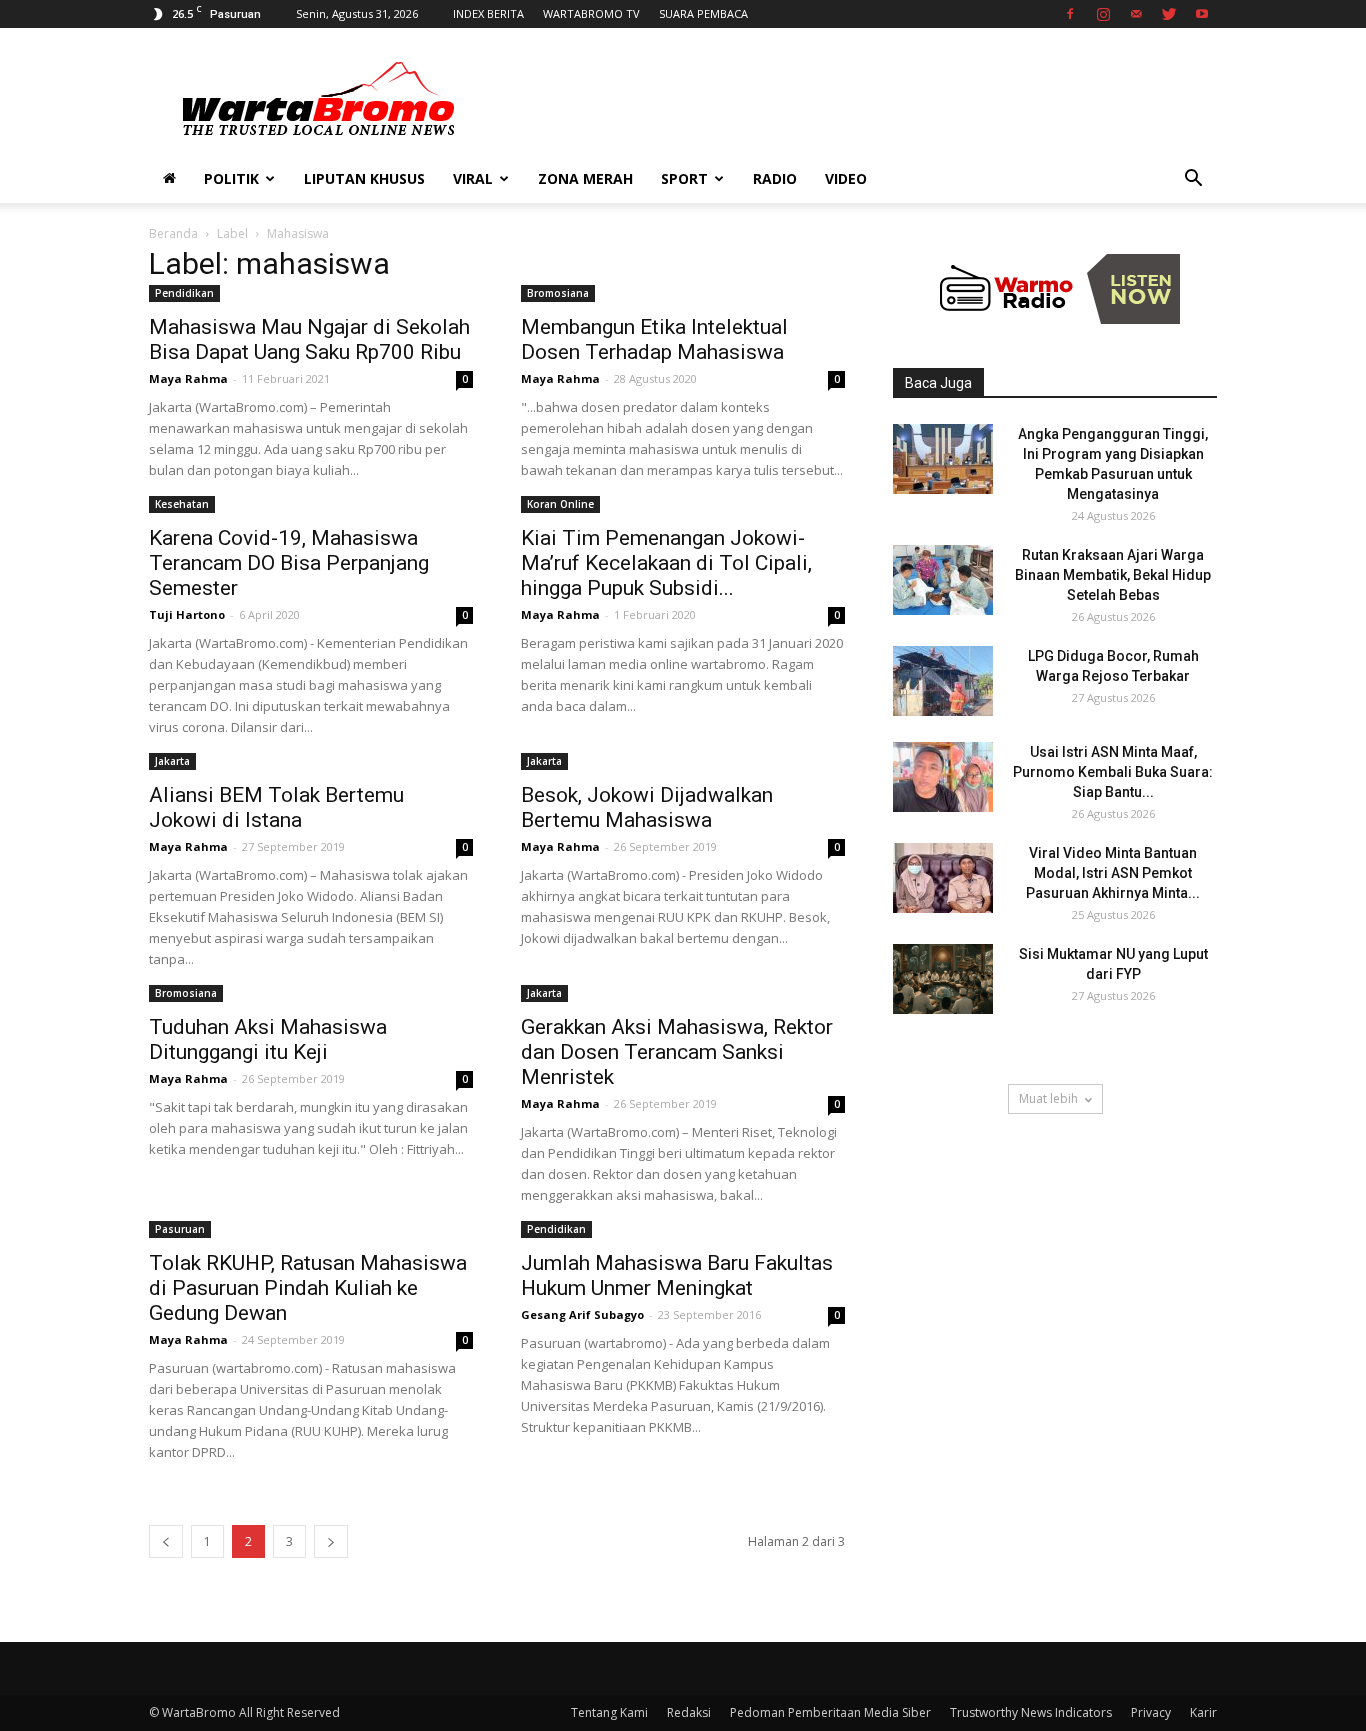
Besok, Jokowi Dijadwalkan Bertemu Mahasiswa (647, 807)
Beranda (173, 233)
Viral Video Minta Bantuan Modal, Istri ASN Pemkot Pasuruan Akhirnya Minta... (1113, 873)
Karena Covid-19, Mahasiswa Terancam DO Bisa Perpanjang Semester (289, 563)
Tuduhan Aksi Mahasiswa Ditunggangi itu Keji (268, 1039)
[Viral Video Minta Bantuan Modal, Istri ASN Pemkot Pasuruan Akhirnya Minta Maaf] (943, 878)
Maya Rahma (188, 378)
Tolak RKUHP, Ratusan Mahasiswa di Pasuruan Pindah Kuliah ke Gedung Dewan (308, 1288)
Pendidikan (184, 293)
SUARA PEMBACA (703, 13)
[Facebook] (1070, 14)
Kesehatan (182, 504)
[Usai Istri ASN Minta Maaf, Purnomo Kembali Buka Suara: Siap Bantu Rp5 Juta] (943, 777)
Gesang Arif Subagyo (582, 1314)
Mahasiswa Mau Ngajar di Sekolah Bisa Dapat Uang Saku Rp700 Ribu (309, 339)
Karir (1203, 1712)
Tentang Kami (609, 1712)
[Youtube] (1202, 14)
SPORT (684, 178)
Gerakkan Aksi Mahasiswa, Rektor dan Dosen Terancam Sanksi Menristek (677, 1052)
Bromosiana (558, 293)
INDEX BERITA (488, 13)
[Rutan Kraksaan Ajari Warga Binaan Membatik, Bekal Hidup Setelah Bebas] (943, 580)
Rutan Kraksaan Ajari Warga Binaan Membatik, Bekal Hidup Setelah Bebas (1113, 575)
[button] (1193, 180)
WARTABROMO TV (591, 13)
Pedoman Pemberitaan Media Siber (830, 1712)
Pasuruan (180, 1229)
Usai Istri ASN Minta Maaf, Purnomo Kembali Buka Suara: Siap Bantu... (1113, 772)
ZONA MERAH (585, 178)
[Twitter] (1169, 14)
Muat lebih (1048, 1098)
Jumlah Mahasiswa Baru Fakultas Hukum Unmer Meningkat (677, 1275)
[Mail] (1136, 14)
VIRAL (473, 178)
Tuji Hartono (187, 614)
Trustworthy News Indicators (1031, 1712)
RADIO (775, 178)
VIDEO (846, 178)
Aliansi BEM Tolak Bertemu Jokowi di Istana (276, 807)
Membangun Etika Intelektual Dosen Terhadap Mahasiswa (654, 339)
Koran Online (560, 504)
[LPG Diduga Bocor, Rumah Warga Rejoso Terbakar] (943, 681)
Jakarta (172, 761)
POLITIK (231, 178)
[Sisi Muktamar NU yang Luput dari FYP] (943, 979)
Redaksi (689, 1712)
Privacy (1151, 1712)
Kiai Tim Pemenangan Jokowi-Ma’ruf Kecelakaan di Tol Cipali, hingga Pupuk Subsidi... (666, 563)
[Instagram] (1103, 14)
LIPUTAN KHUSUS (364, 178)
